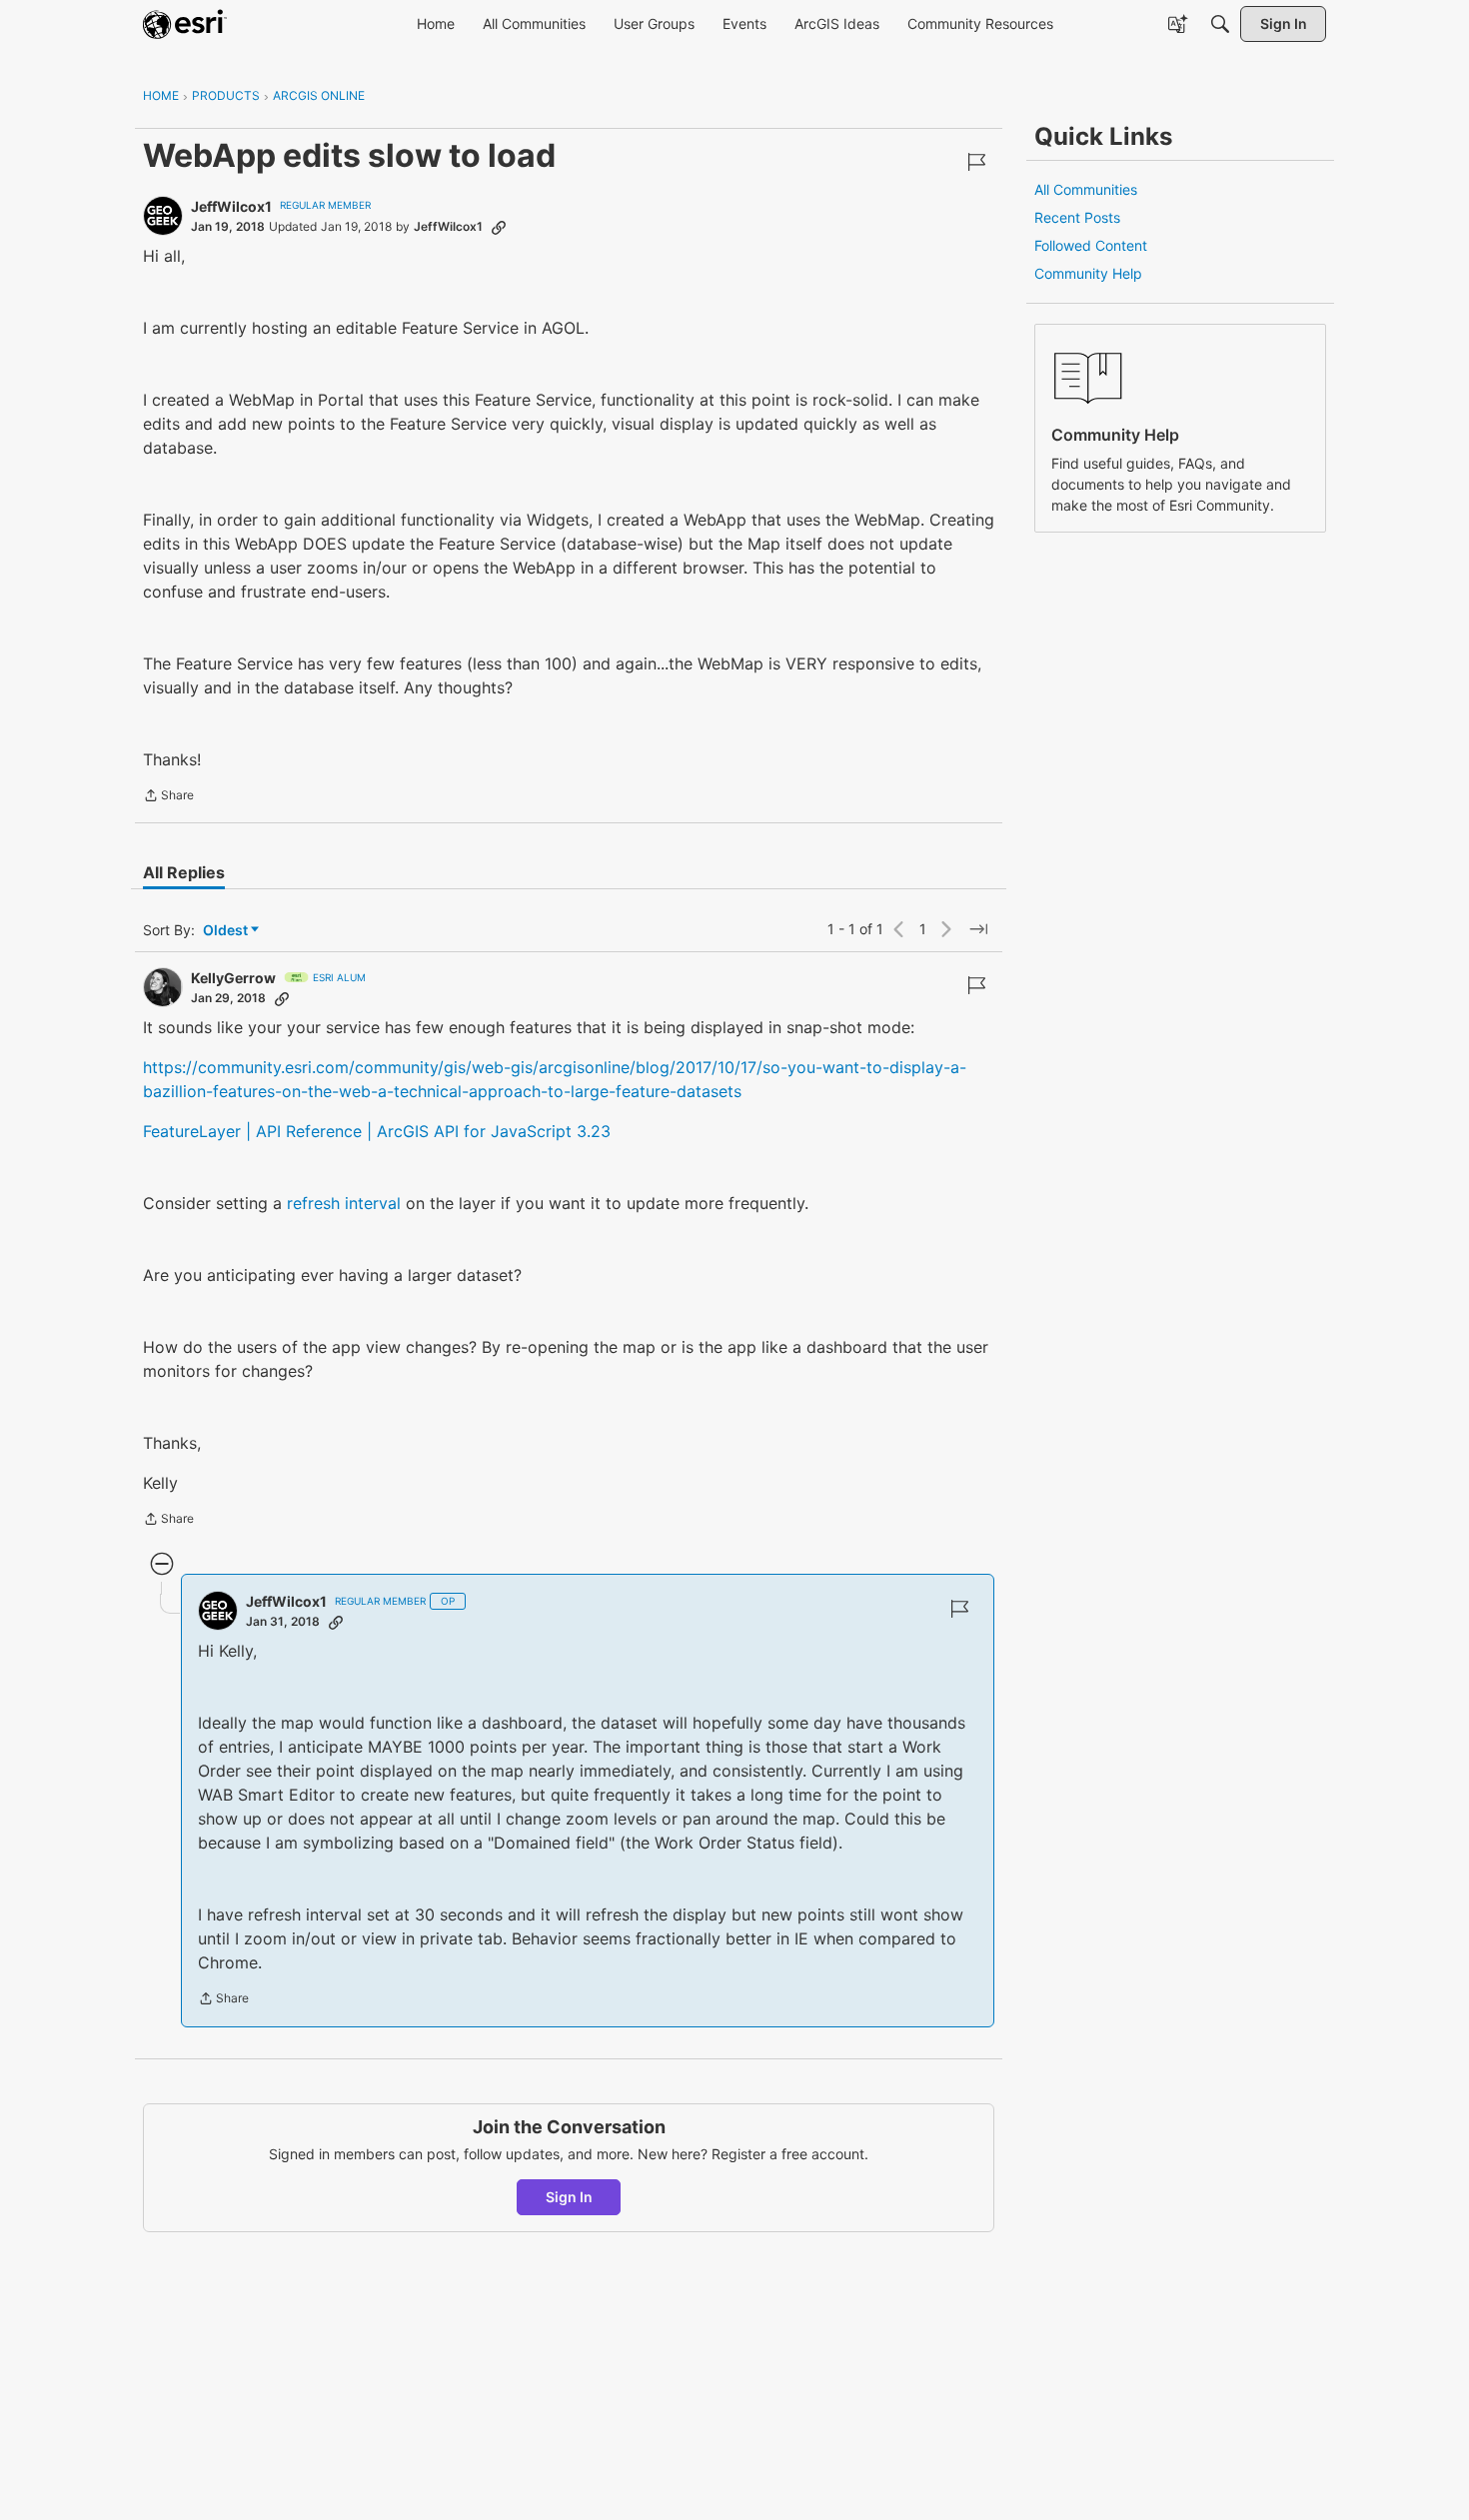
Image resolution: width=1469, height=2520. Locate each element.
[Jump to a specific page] (978, 929)
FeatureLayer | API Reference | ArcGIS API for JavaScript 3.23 (377, 1131)
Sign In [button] (569, 2197)
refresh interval (344, 1203)
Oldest (227, 931)
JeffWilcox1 (231, 206)
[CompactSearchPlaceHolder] (1220, 24)
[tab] (184, 872)
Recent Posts (1077, 217)
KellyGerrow (233, 978)
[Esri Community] (185, 24)
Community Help (1088, 273)
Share (168, 797)
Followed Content (1091, 245)
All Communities (1086, 189)
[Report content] (976, 162)
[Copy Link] (499, 227)
